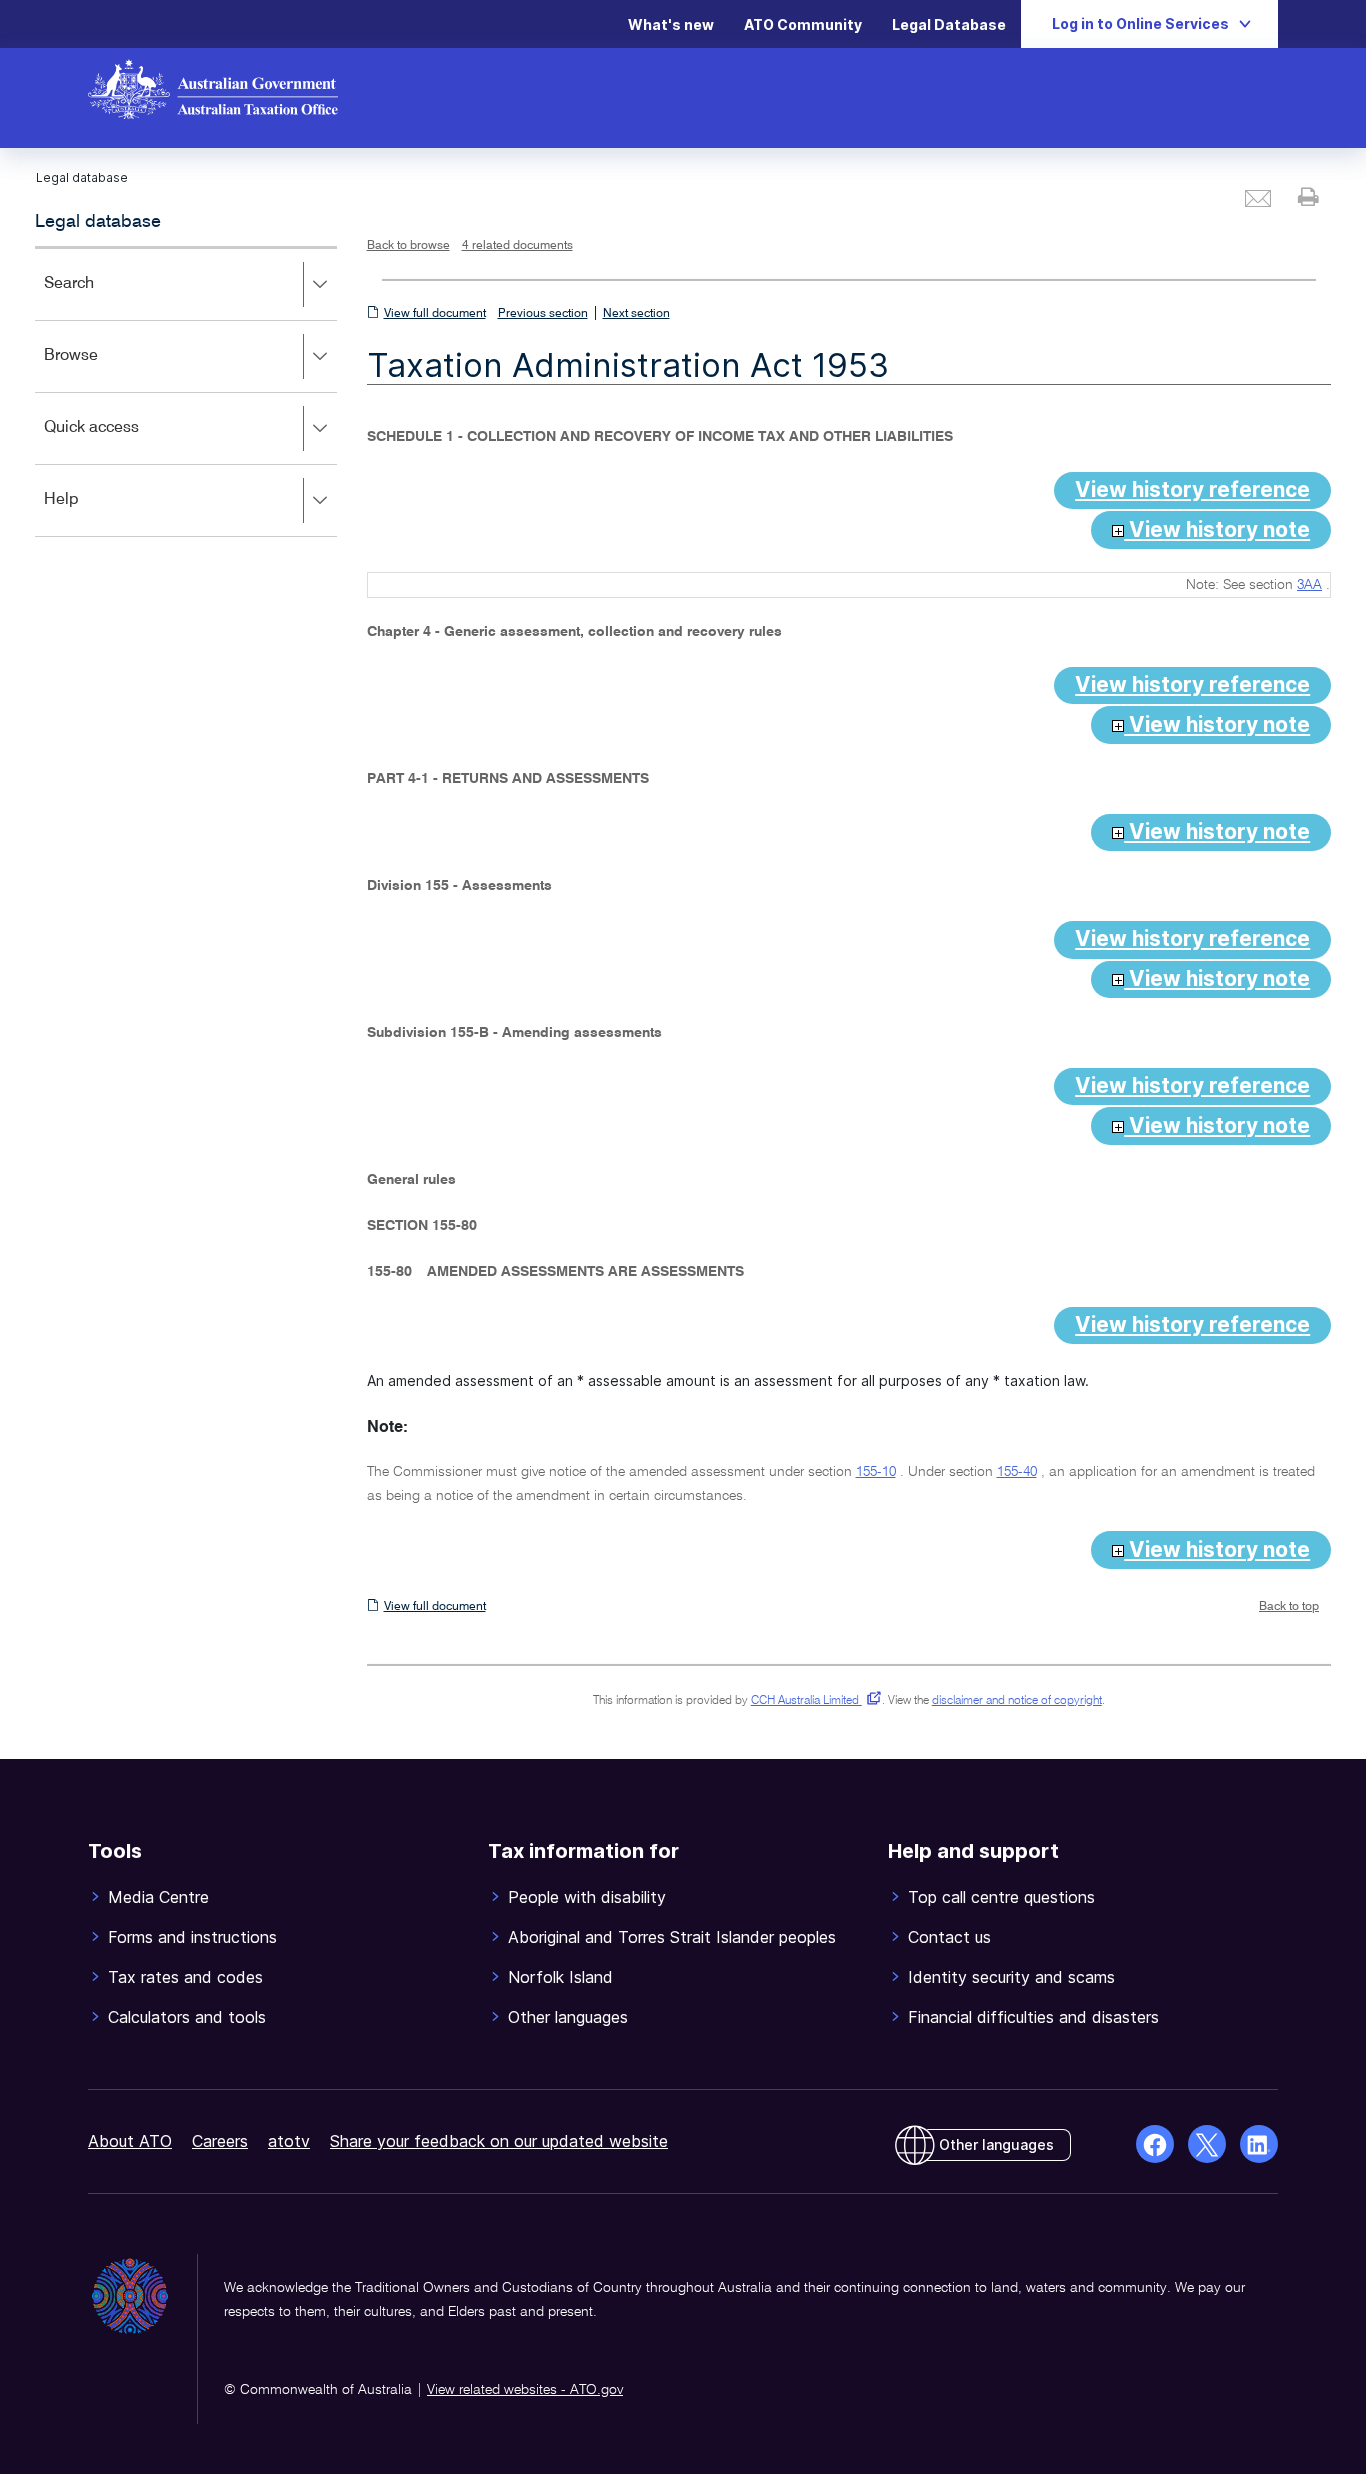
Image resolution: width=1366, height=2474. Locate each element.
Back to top (1289, 1607)
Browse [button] (100, 369)
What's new (671, 24)
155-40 (1017, 1472)
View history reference (1192, 489)
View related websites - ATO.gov (525, 2390)
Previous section (543, 314)
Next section (636, 314)
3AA (1309, 585)
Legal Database (949, 24)
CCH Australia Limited (812, 1701)
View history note (1217, 529)
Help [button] (90, 513)
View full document (435, 314)
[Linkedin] (1259, 2144)
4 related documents (517, 246)
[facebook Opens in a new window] (1155, 2144)
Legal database (98, 222)
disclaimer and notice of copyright (1017, 1701)
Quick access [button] (120, 441)
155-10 (876, 1472)
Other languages (996, 2144)
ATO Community (803, 24)
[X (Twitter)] (1207, 2144)
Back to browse (408, 246)
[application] (186, 391)
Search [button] (98, 297)
